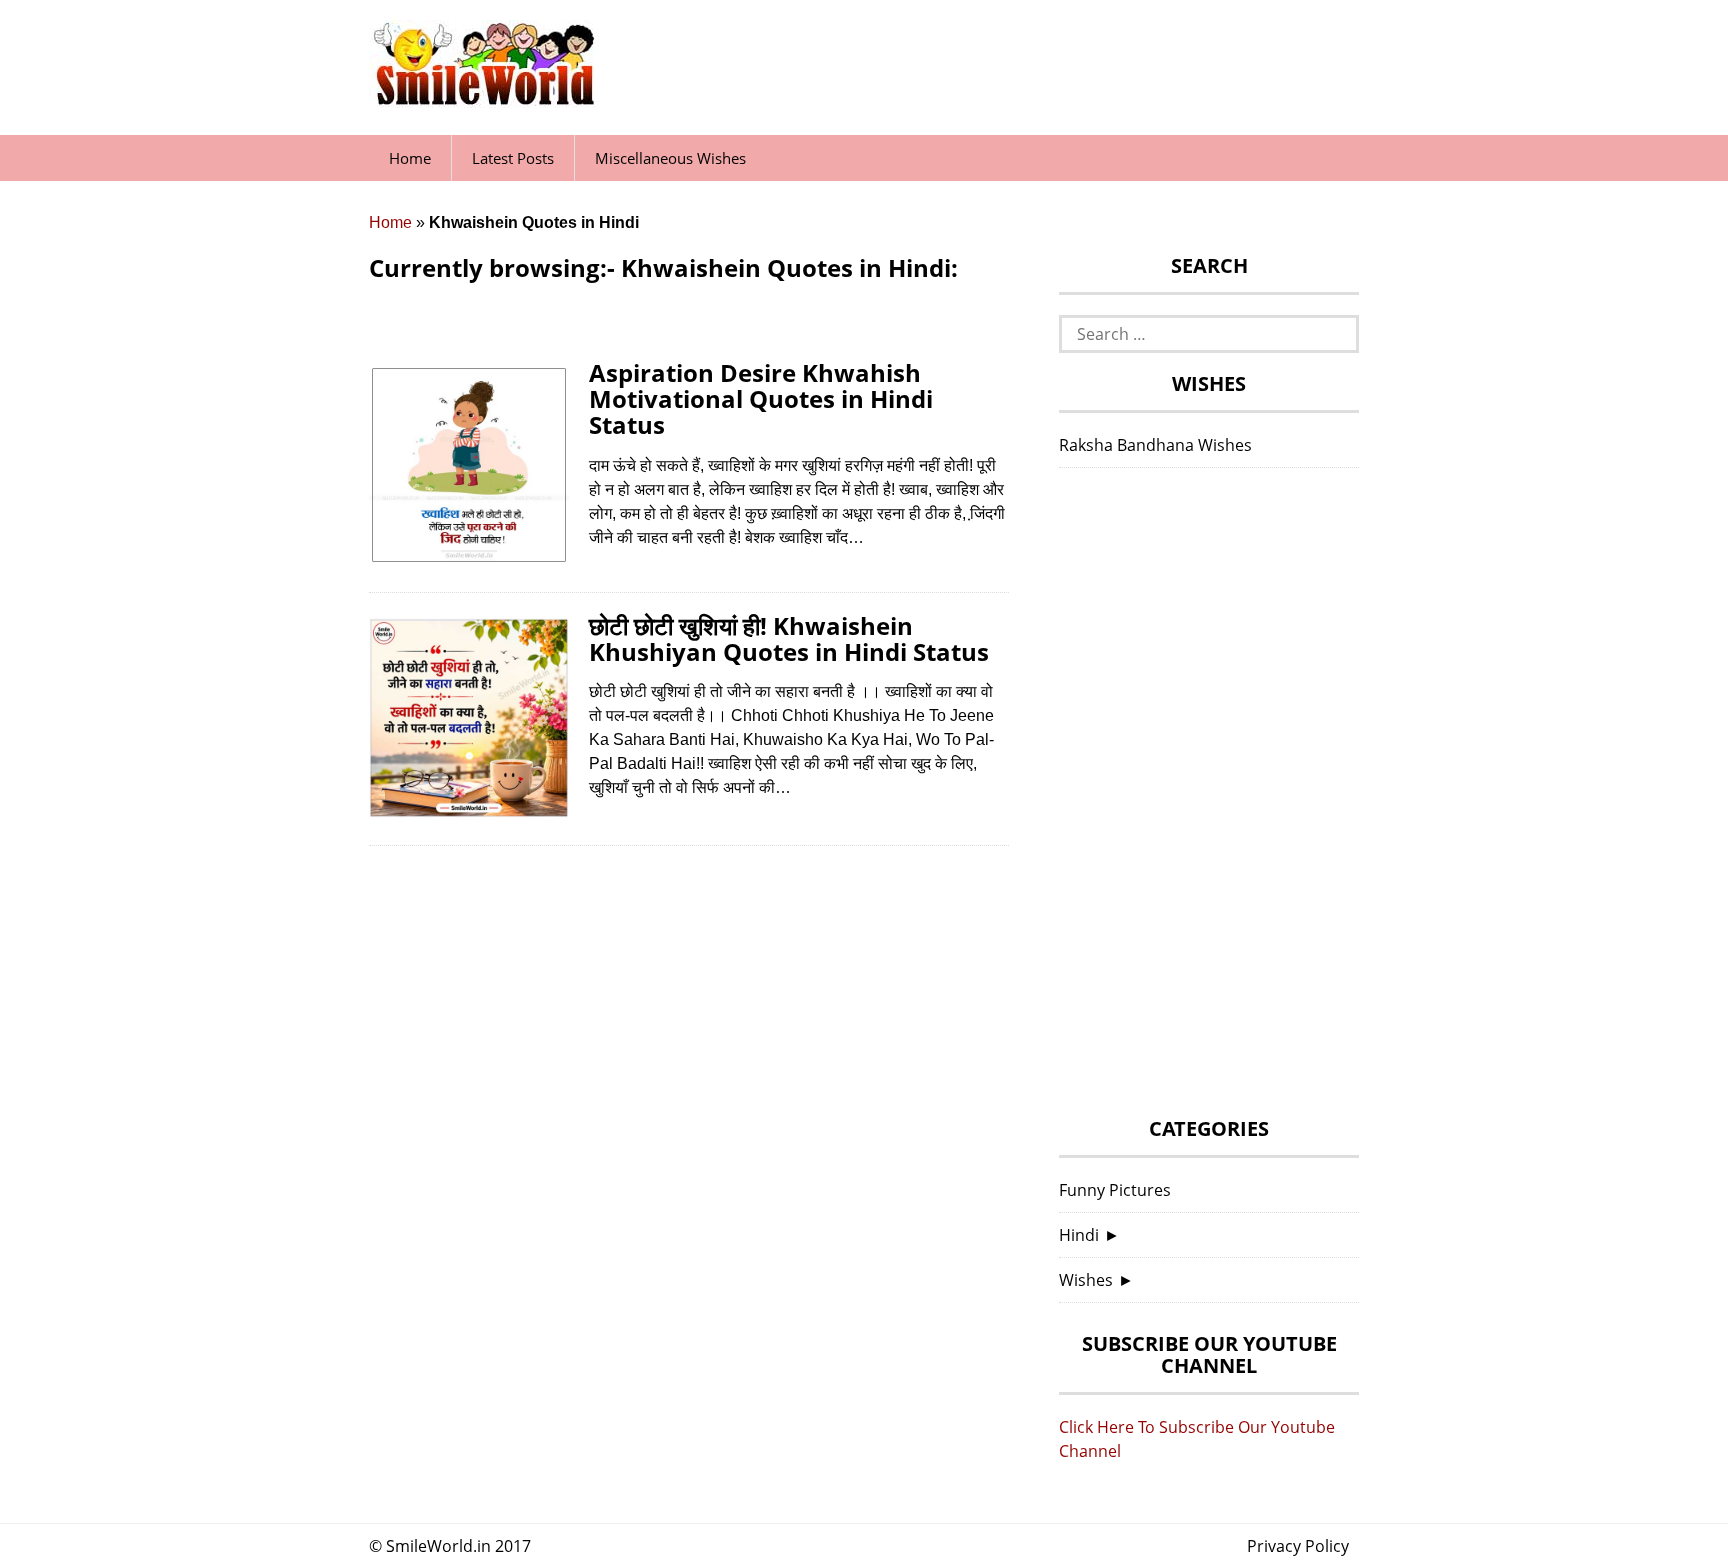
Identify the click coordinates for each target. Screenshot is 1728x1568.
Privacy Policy (1298, 1546)
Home (410, 158)
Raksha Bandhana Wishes (1155, 445)
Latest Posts (513, 158)
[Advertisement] (1209, 798)
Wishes (1086, 1280)
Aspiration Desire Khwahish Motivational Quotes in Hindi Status (761, 399)
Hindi (1079, 1235)
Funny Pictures (1115, 1190)
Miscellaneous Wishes (670, 158)
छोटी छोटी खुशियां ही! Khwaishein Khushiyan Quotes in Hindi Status (789, 638)
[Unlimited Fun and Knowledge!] (484, 99)
